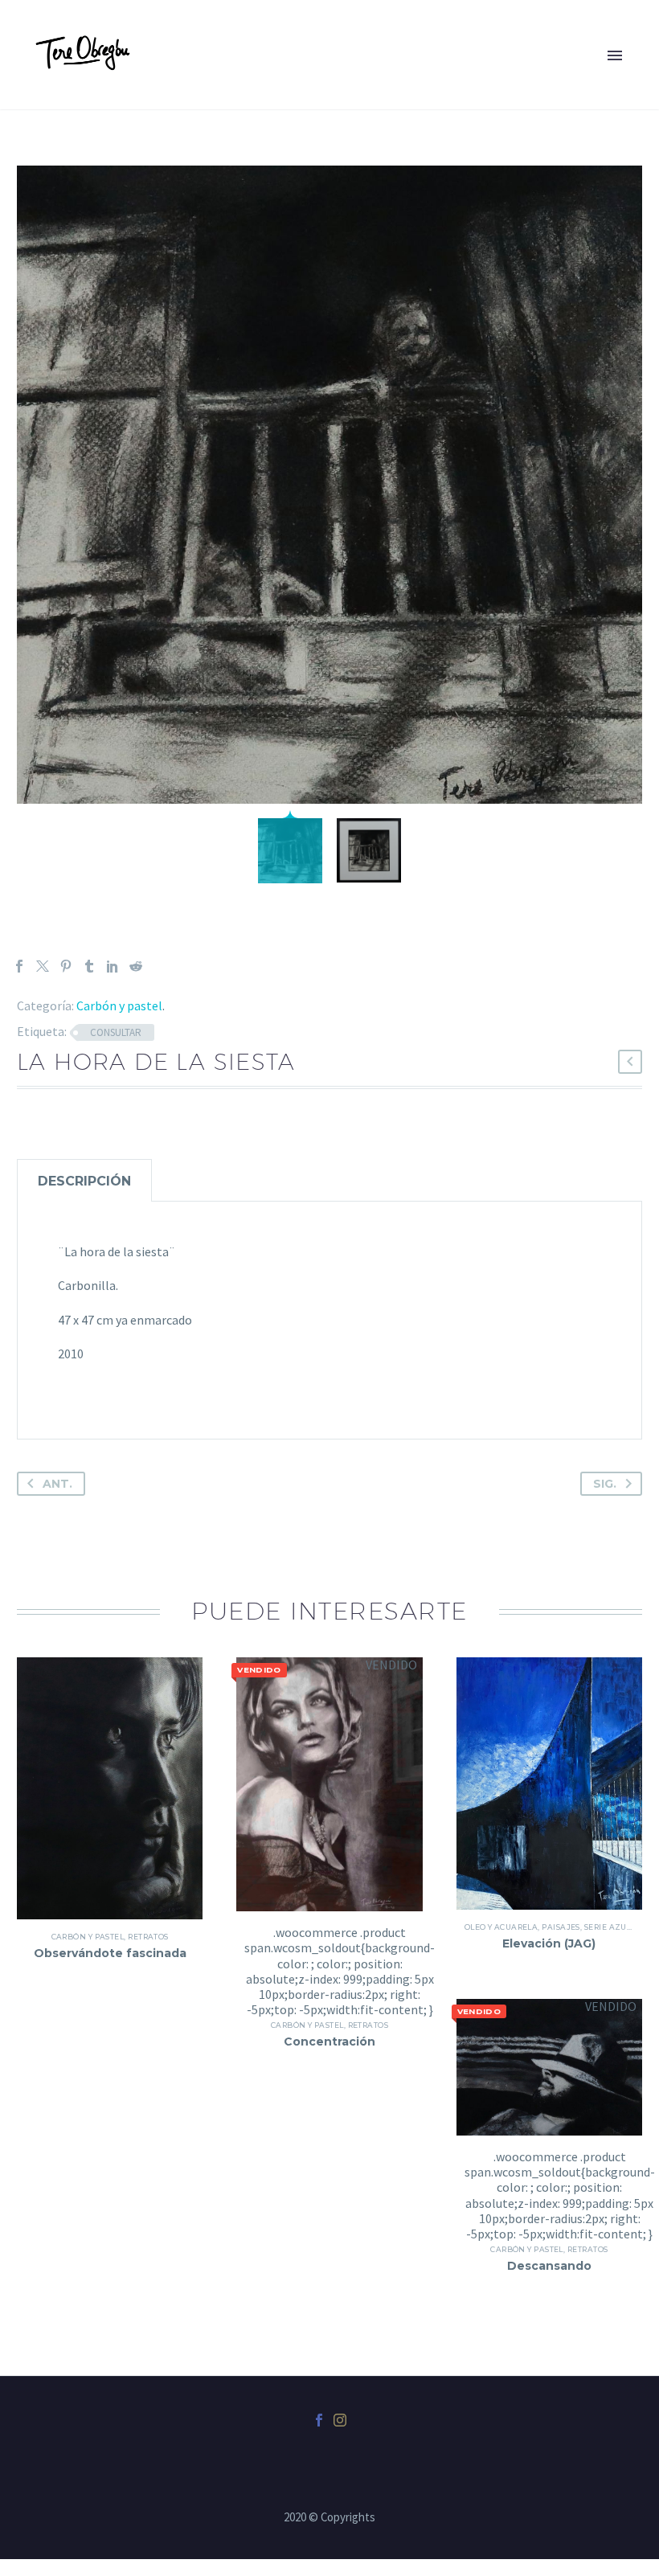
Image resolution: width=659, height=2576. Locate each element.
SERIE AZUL (608, 1927)
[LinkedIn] (113, 966)
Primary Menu (615, 55)
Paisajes (561, 1927)
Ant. (57, 1484)
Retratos (148, 1937)
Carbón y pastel (119, 1005)
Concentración (329, 2042)
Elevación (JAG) (549, 1943)
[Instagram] (340, 2420)
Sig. (605, 1484)
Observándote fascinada (110, 1953)
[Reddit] (136, 966)
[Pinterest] (66, 966)
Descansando (549, 2266)
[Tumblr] (89, 966)
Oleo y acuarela (501, 1927)
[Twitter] (43, 966)
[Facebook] (19, 966)
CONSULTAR (116, 1032)
